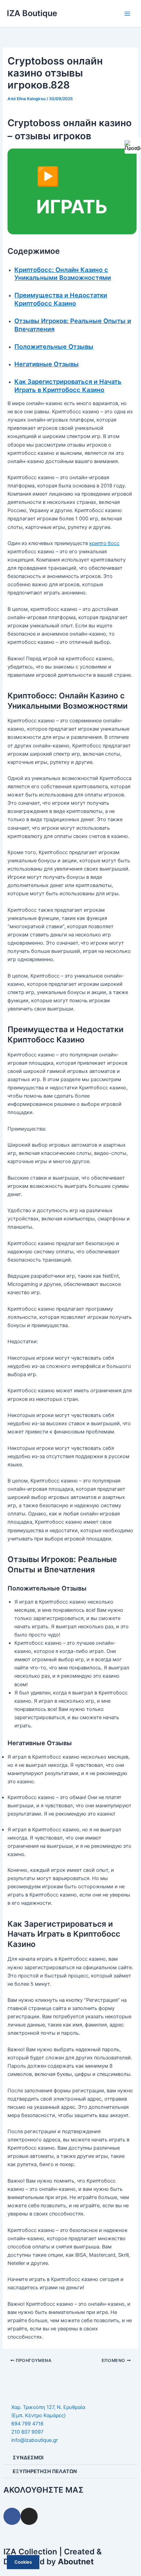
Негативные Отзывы (47, 364)
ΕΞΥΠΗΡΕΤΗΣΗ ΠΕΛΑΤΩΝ (45, 2471)
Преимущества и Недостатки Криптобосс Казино (61, 299)
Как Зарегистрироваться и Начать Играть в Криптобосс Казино (68, 386)
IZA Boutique (32, 13)
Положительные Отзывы (54, 346)
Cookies (23, 2562)
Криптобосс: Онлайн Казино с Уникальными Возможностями (63, 274)
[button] (70, 2458)
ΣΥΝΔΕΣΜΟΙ (28, 2458)
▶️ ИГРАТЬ (72, 191)
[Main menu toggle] (127, 13)
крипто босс (104, 543)
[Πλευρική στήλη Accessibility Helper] (133, 145)
